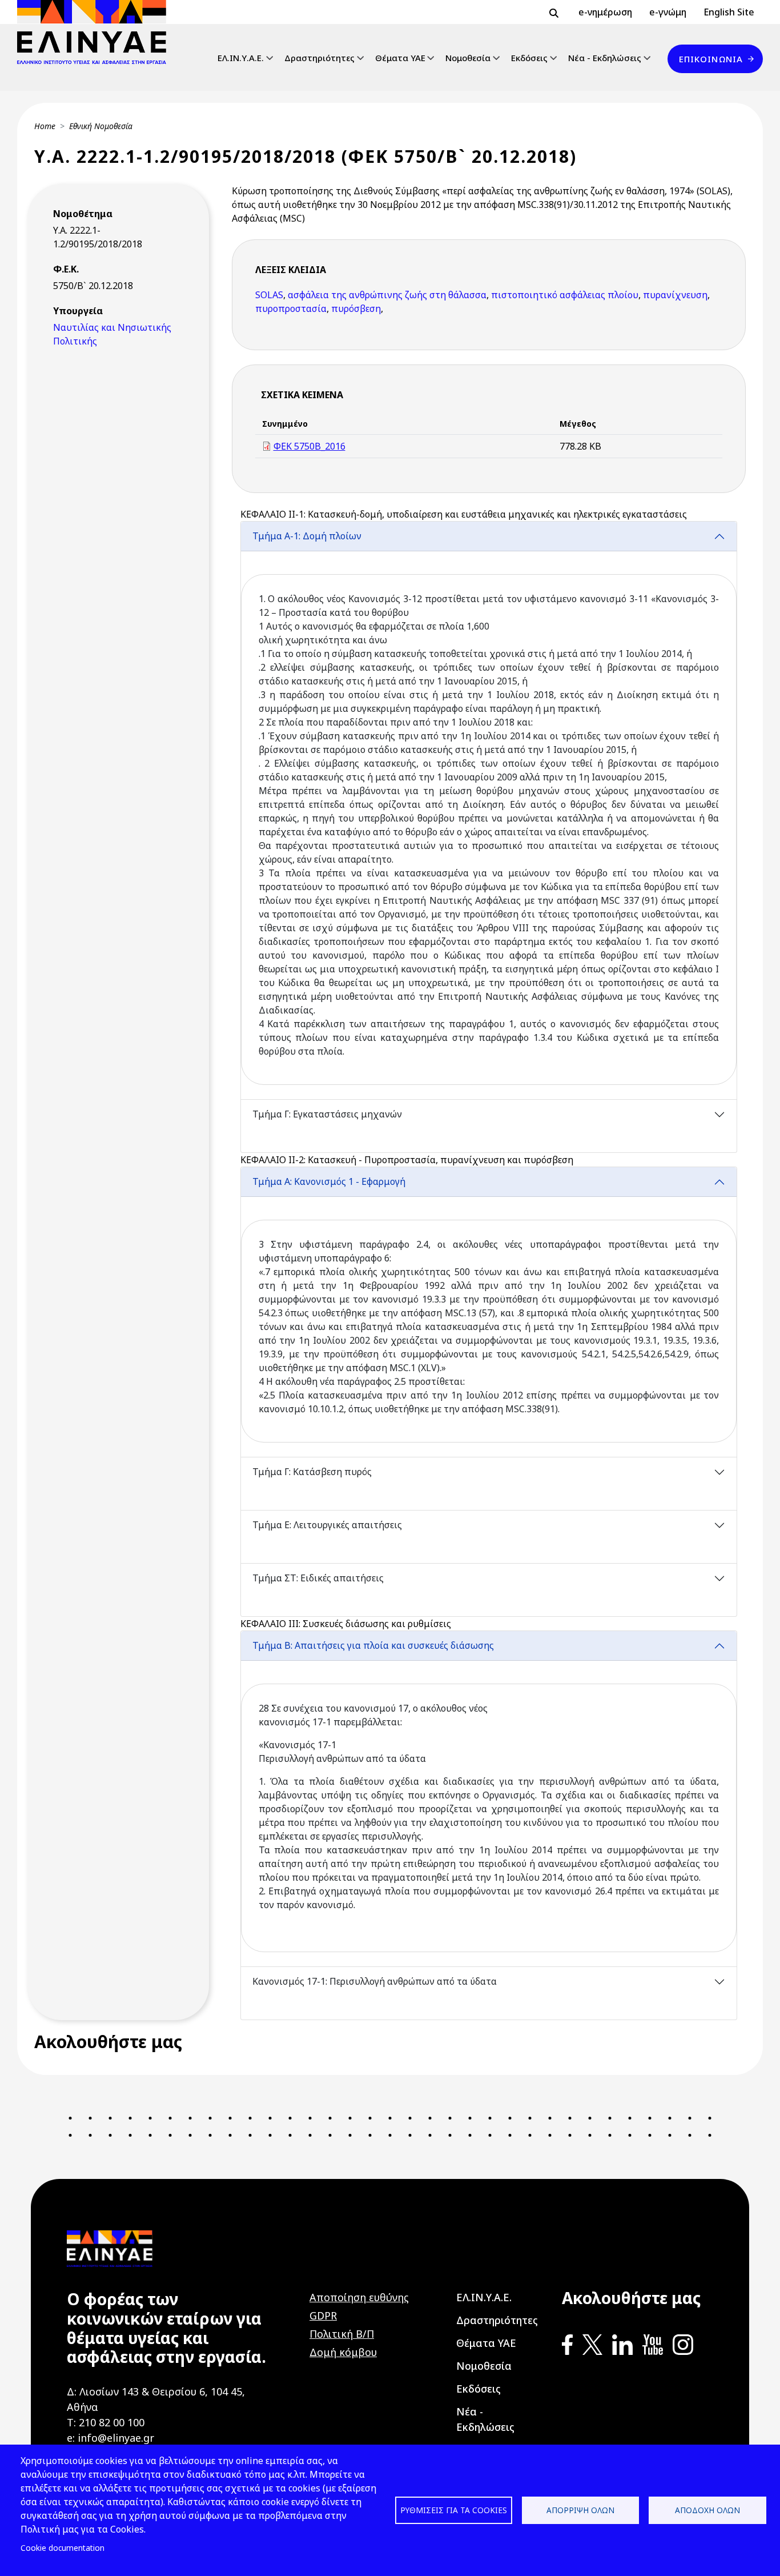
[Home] (96, 32)
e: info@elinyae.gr (110, 2438)
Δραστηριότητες (319, 58)
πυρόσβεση (356, 309)
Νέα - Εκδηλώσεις (605, 58)
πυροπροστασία (291, 309)
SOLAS (269, 295)
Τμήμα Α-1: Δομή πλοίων (307, 536)
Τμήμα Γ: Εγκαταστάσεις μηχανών (327, 1114)
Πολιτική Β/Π (342, 2334)
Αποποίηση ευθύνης (359, 2297)
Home (45, 126)
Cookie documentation (63, 2548)
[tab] (489, 810)
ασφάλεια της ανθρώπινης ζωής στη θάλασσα (387, 295)
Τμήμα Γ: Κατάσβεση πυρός (312, 1472)
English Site (729, 12)
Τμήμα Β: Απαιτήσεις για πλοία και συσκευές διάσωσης (373, 1645)
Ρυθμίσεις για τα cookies (454, 2510)
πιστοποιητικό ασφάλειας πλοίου (565, 295)
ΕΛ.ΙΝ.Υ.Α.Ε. (241, 58)
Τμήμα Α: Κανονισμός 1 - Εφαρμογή (329, 1181)
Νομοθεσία (468, 58)
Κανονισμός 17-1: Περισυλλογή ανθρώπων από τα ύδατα (375, 1981)
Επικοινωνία (711, 59)
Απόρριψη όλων (580, 2510)
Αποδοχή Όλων (707, 2510)
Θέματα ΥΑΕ (400, 58)
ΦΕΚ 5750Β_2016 (309, 446)
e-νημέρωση (605, 12)
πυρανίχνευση (675, 295)
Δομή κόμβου (343, 2352)
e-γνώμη (668, 12)
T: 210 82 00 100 (106, 2422)
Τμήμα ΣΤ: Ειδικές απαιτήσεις (318, 1578)
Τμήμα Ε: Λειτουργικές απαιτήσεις (327, 1525)
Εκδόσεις (529, 58)
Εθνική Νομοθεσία (101, 126)
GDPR (323, 2315)
